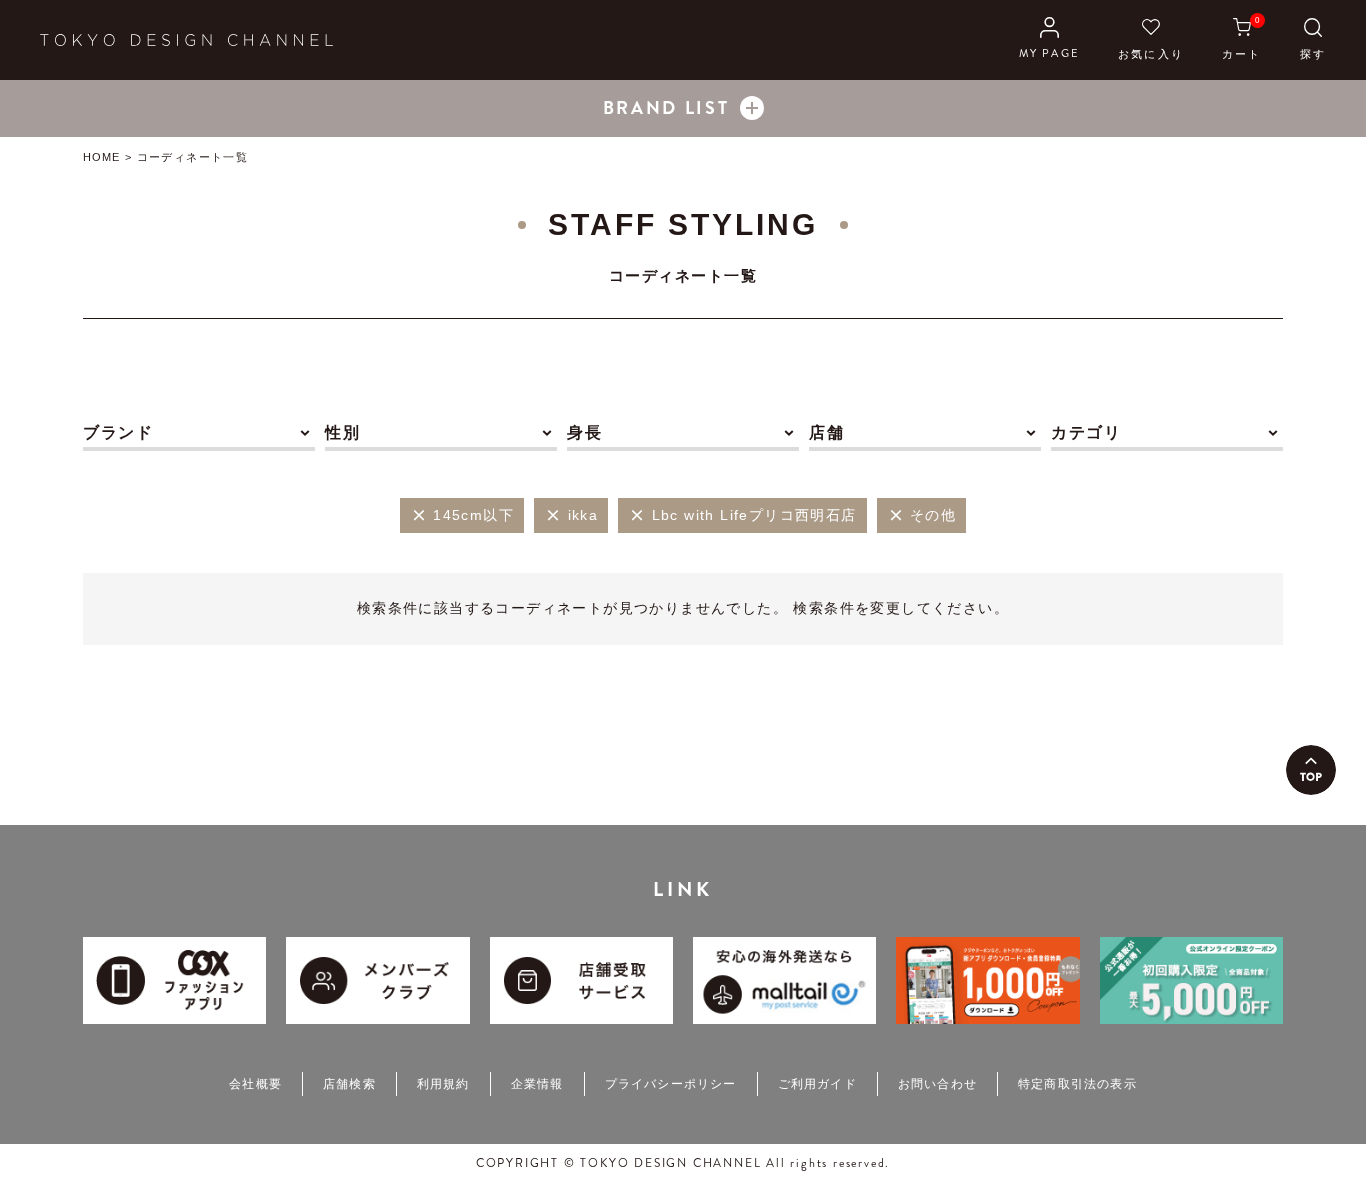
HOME (101, 157)
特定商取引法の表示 (1077, 1084)
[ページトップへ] (1311, 770)
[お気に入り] (1151, 40)
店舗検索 (349, 1084)
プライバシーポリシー (671, 1084)
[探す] (1313, 40)
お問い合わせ (937, 1084)
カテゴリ (1086, 432)
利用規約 (443, 1084)
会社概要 (255, 1084)
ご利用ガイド (817, 1084)
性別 (342, 432)
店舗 (826, 432)
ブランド (118, 432)
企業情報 (537, 1084)
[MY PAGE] (1049, 40)
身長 (584, 432)
